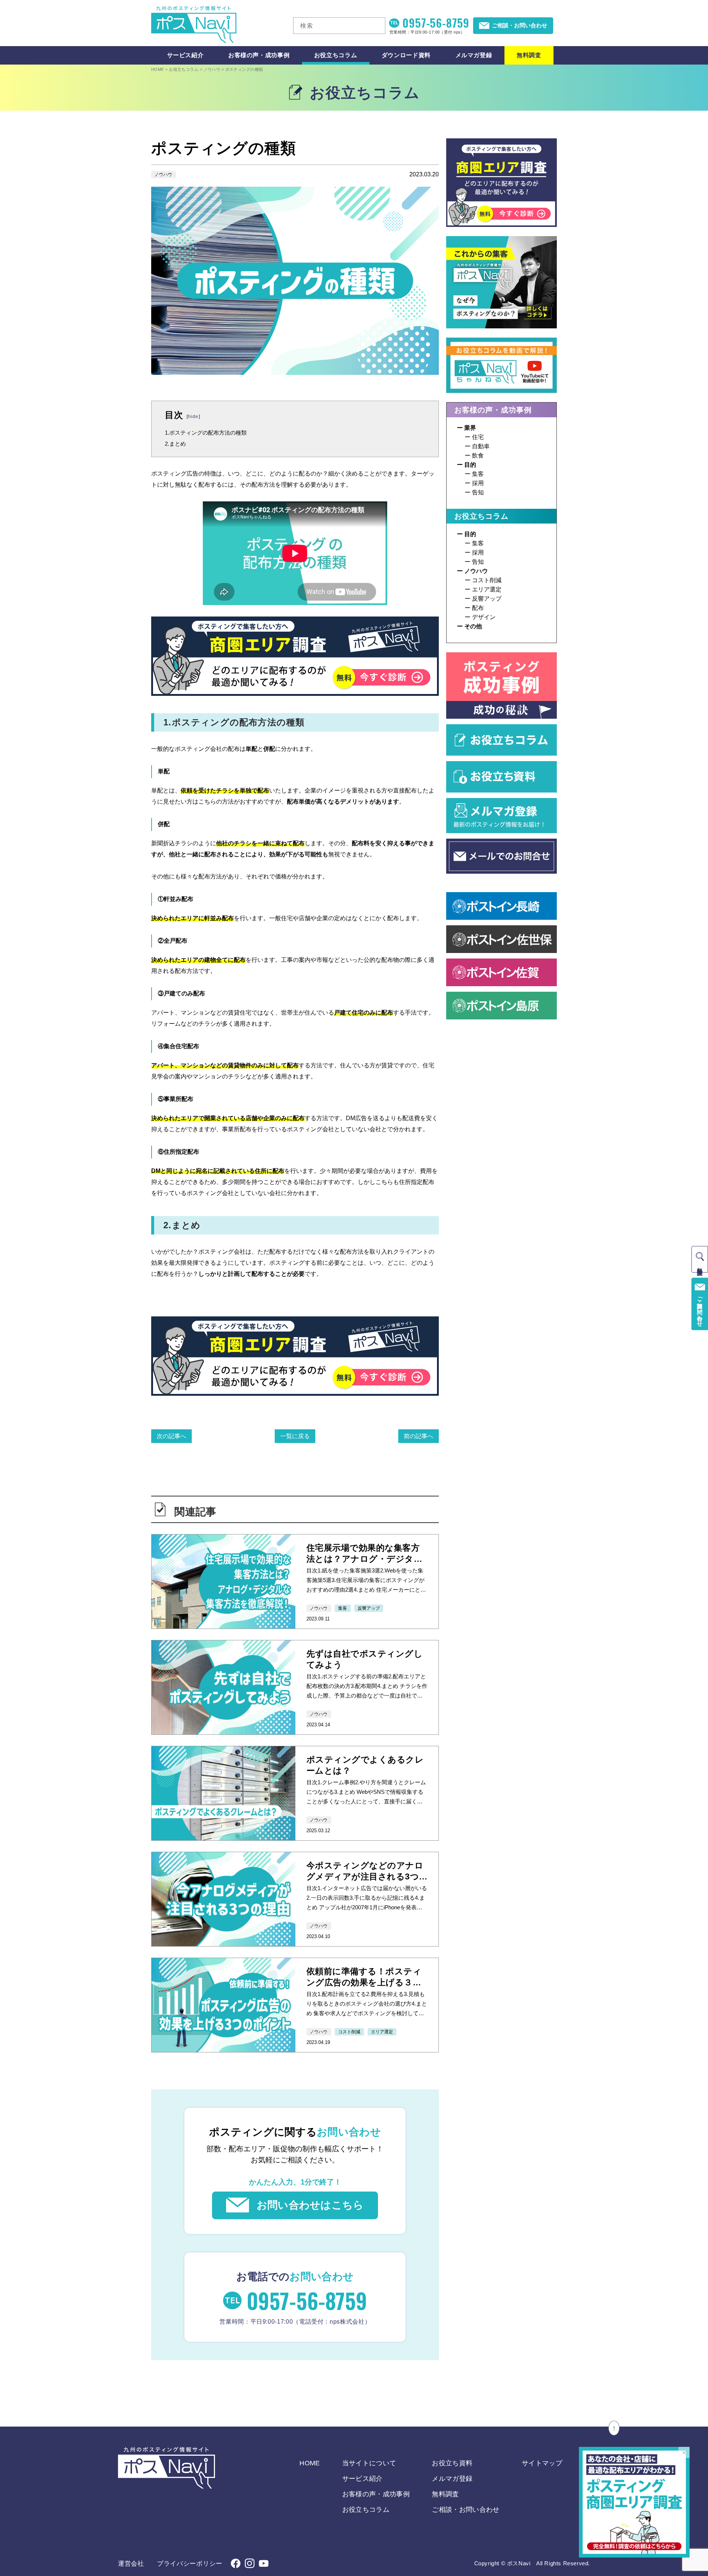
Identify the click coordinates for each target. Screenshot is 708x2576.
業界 (470, 428)
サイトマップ (542, 2463)
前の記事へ (419, 1436)
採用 (478, 483)
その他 (473, 626)
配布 (478, 608)
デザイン (484, 617)
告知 (478, 492)
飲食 (478, 455)
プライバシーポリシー (190, 2564)
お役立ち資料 (452, 2463)
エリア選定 (487, 589)
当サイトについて (369, 2463)
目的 (470, 465)
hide (193, 417)
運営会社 (131, 2564)
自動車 (481, 446)
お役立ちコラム (336, 55)
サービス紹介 (185, 55)
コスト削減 (487, 580)
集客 (478, 474)
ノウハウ (163, 175)
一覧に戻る (295, 1436)
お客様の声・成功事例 (259, 55)
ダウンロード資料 (406, 55)
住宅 (478, 437)
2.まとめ (175, 444)
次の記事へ (171, 1436)
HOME (158, 69)
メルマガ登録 (474, 55)
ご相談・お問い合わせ (466, 2510)
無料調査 (529, 55)
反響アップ (487, 599)
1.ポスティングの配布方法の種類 (206, 433)
